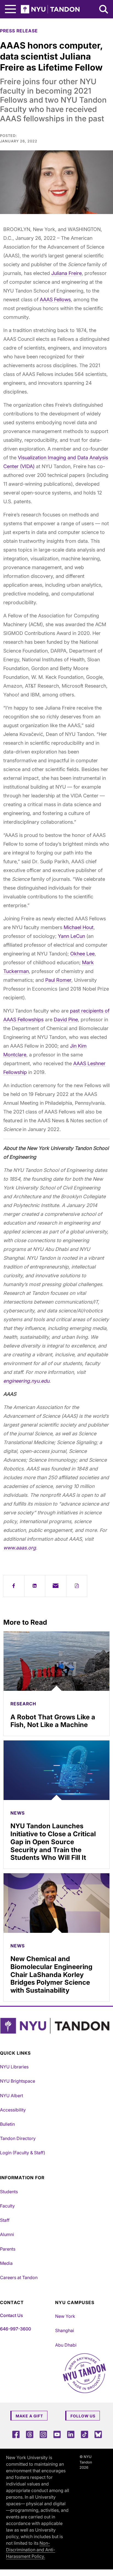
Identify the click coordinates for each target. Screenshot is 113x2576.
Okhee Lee (82, 954)
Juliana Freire (67, 273)
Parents (8, 2249)
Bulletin (7, 2124)
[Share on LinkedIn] (35, 1586)
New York (65, 2316)
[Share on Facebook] (14, 1586)
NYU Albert (12, 2096)
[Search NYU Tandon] (104, 10)
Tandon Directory (18, 2138)
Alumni (7, 2234)
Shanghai (65, 2330)
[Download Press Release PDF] (77, 1586)
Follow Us (83, 2416)
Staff (5, 2220)
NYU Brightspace (18, 2081)
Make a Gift (29, 2416)
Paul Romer (58, 980)
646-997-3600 (15, 2329)
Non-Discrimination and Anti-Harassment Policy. (31, 2550)
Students (9, 2192)
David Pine (66, 1020)
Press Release (19, 31)
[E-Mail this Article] (56, 1586)
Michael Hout (79, 927)
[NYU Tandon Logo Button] (55, 2026)
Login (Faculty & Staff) (23, 2153)
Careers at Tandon (19, 2277)
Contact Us (11, 2315)
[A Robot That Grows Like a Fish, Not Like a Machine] (56, 1661)
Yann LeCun (71, 936)
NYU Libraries (14, 2067)
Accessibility (13, 2110)
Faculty (7, 2206)
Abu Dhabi (66, 2345)
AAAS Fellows (55, 299)
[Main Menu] (10, 9)
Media (6, 2263)
